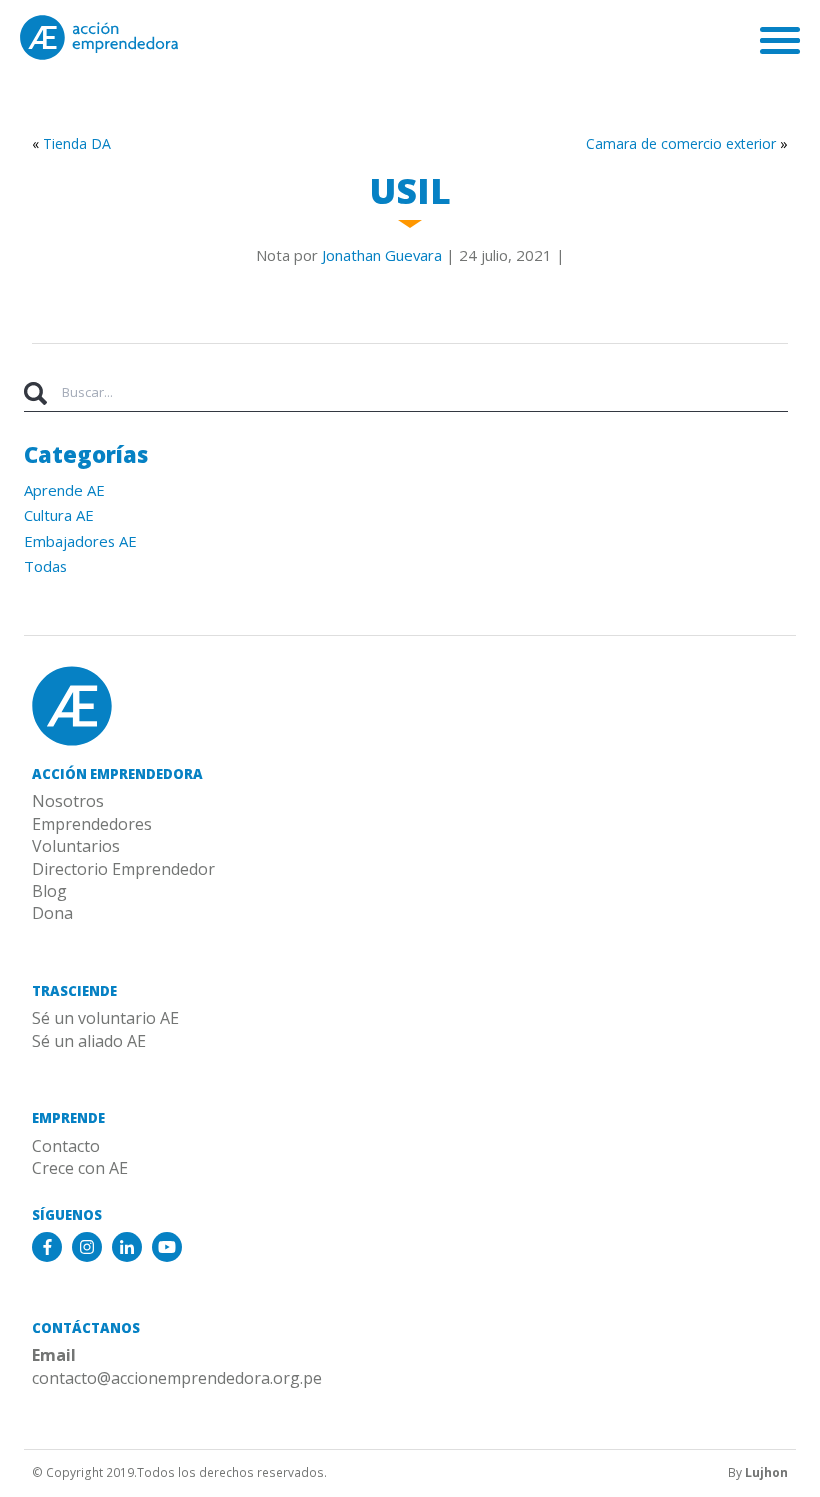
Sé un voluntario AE (105, 1018)
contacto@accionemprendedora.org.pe (177, 1378)
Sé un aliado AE (89, 1041)
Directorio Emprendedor (123, 869)
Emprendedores (92, 824)
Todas (45, 566)
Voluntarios (76, 846)
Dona (52, 913)
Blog (49, 891)
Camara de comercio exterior (681, 143)
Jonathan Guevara (382, 255)
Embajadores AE (80, 541)
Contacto (66, 1146)
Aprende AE (64, 490)
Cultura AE (59, 515)
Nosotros (68, 801)
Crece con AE (80, 1168)
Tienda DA (77, 143)
